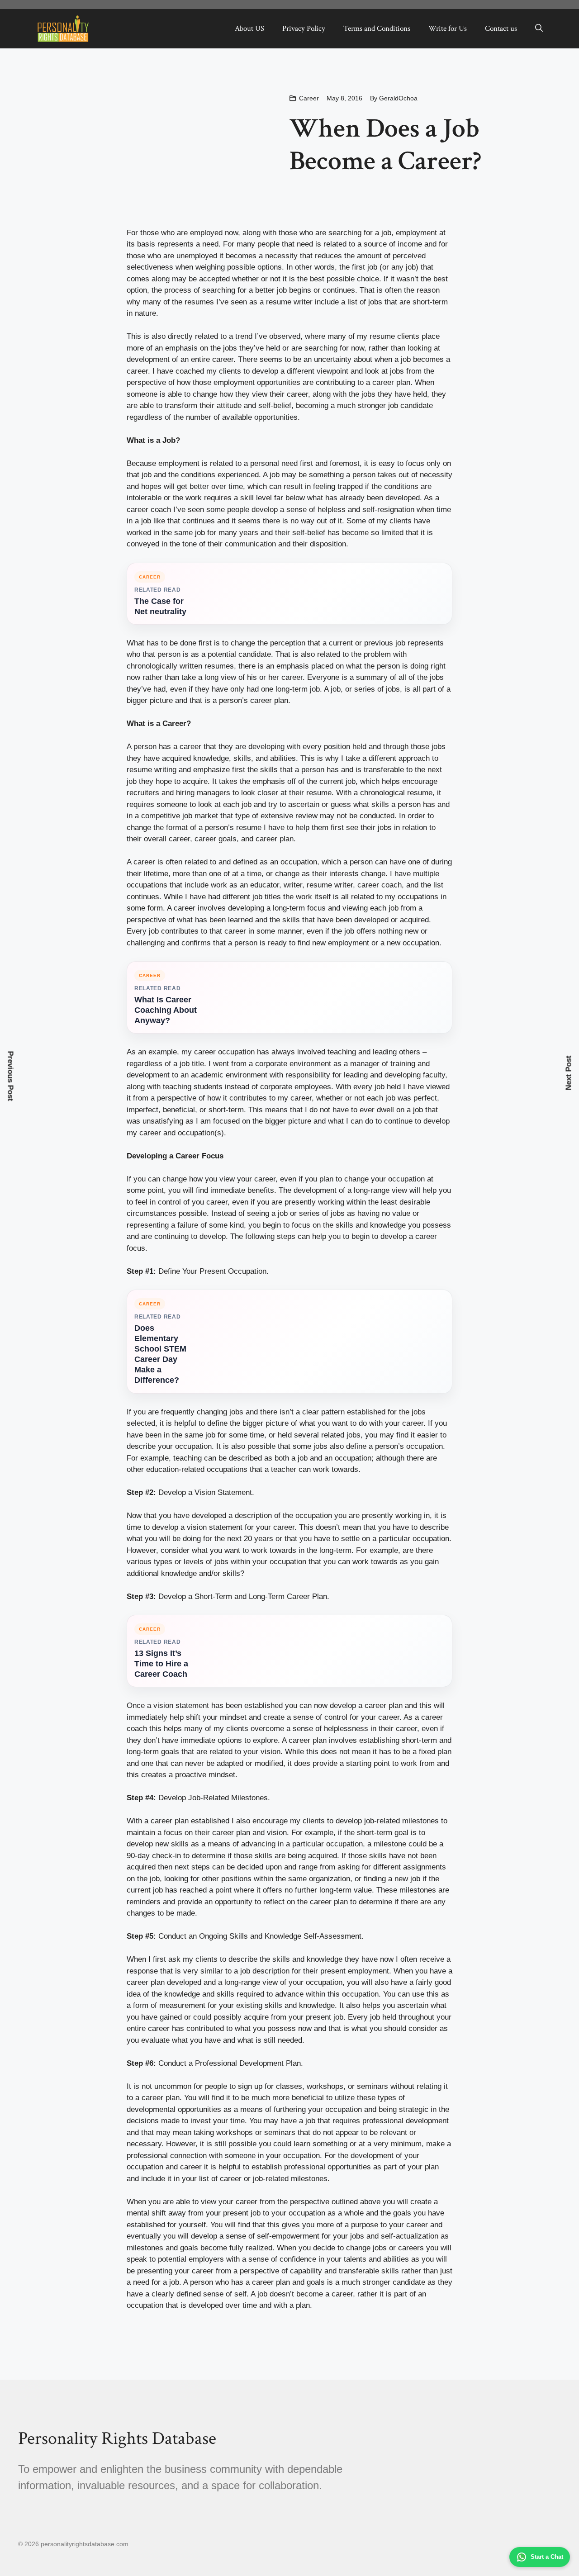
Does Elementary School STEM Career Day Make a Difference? (160, 1354)
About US (249, 28)
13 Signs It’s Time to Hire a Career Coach (161, 1664)
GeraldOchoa (398, 98)
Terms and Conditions (377, 28)
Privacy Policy (304, 28)
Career (309, 98)
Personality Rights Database (117, 2438)
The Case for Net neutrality (160, 606)
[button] (539, 28)
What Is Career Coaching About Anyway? (166, 1010)
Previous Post (11, 1076)
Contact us (501, 28)
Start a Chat (547, 2557)
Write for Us (448, 28)
